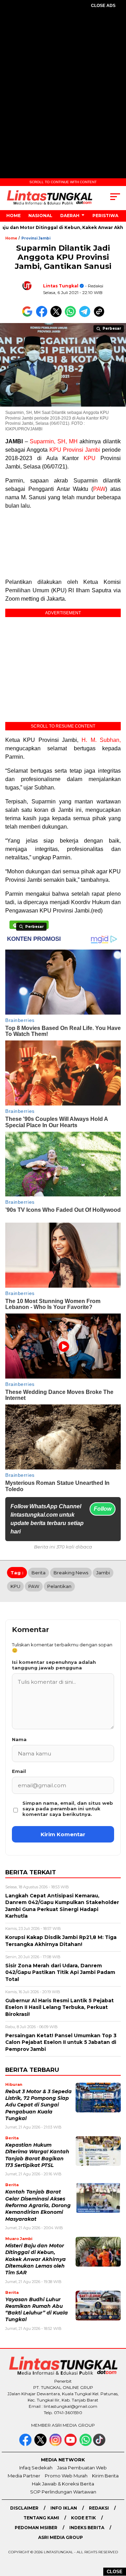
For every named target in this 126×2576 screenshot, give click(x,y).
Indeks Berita (87, 2528)
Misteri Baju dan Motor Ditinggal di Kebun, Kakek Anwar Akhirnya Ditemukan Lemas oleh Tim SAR (36, 2259)
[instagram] (56, 2444)
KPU (90, 458)
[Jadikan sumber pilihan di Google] (29, 316)
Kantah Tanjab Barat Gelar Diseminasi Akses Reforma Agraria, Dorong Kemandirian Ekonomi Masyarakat (38, 2205)
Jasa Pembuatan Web (82, 2468)
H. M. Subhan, (101, 740)
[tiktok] (100, 2444)
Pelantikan (59, 1586)
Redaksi (99, 2508)
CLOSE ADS (103, 6)
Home (13, 216)
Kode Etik (83, 2518)
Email (19, 1771)
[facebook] (26, 2444)
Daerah (70, 216)
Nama (19, 1739)
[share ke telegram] (86, 316)
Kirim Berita (105, 2476)
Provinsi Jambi (36, 238)
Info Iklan (64, 2508)
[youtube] (71, 2444)
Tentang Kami (41, 2518)
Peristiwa (105, 216)
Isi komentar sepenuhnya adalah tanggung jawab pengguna (54, 1665)
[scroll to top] (116, 2535)
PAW (99, 489)
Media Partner (24, 2476)
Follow (103, 1509)
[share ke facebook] (43, 316)
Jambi (103, 1573)
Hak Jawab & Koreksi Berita (63, 2484)
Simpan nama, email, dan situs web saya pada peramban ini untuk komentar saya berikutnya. (68, 1809)
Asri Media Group (61, 2537)
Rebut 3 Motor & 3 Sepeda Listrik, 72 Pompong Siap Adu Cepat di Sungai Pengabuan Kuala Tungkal (38, 2105)
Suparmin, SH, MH (54, 441)
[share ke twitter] (58, 316)
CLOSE (115, 2572)
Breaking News (71, 1573)
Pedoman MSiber (36, 2528)
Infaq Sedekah (36, 2468)
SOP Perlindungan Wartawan (63, 2492)
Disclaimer (24, 2508)
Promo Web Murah (66, 2476)
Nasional (40, 216)
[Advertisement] (63, 83)
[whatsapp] (86, 2444)
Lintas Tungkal (61, 286)
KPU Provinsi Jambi (75, 450)
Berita (38, 1573)
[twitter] (41, 2444)
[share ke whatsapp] (72, 316)
